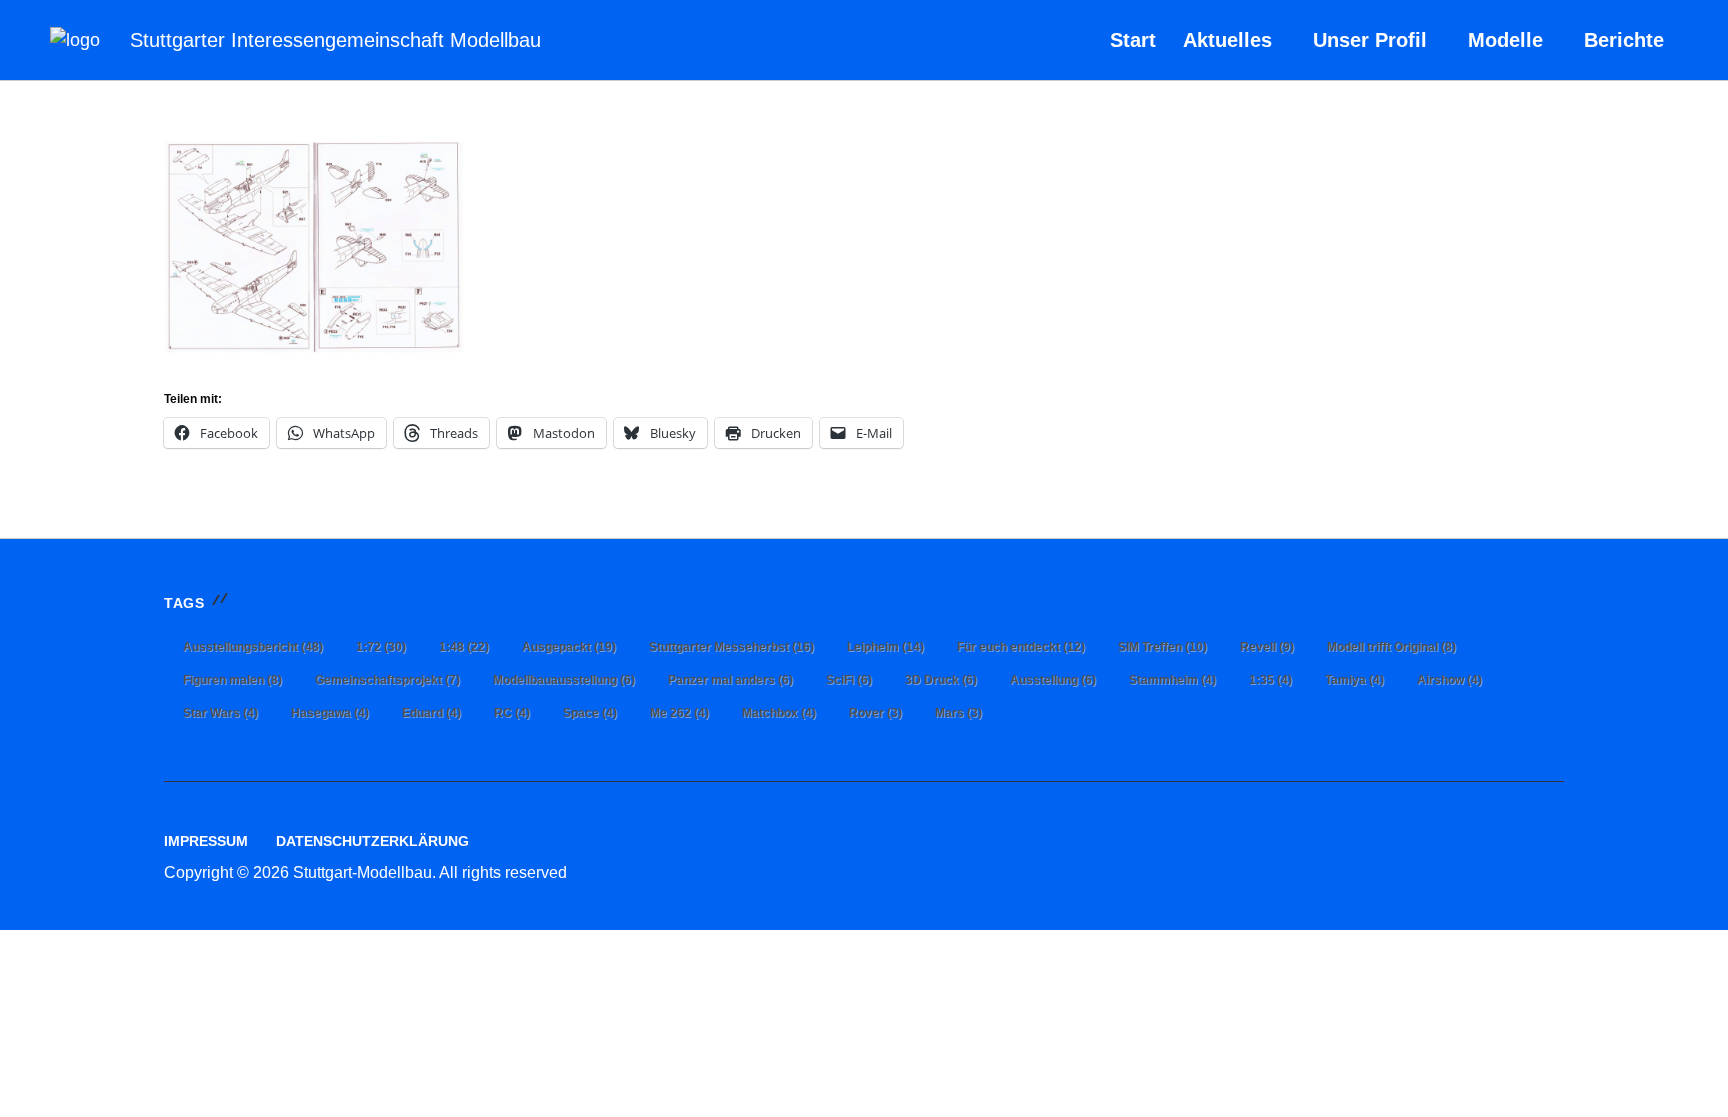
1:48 (464, 647)
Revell (1267, 647)
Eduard (431, 713)
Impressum (206, 841)
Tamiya (1354, 680)
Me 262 (679, 713)
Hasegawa (330, 713)
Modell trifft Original (1391, 647)
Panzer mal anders (730, 680)
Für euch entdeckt (1021, 647)
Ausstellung (1053, 680)
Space (590, 713)
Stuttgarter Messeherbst (731, 647)
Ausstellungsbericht (253, 647)
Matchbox (779, 713)
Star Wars (220, 713)
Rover (875, 713)
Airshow (1449, 680)
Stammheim (1172, 680)
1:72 (381, 647)
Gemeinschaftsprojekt (387, 680)
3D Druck (941, 680)
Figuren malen (232, 680)
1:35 (1270, 680)
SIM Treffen (1162, 647)
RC (512, 713)
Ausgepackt (569, 647)
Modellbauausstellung (564, 680)
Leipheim (885, 647)
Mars (958, 713)
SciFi (849, 680)
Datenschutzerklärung (372, 841)
